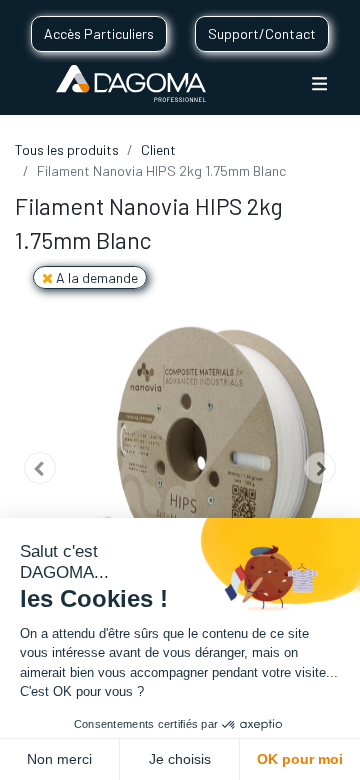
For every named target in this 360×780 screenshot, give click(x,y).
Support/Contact (262, 33)
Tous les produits (67, 149)
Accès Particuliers (99, 33)
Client (158, 149)
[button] (40, 468)
